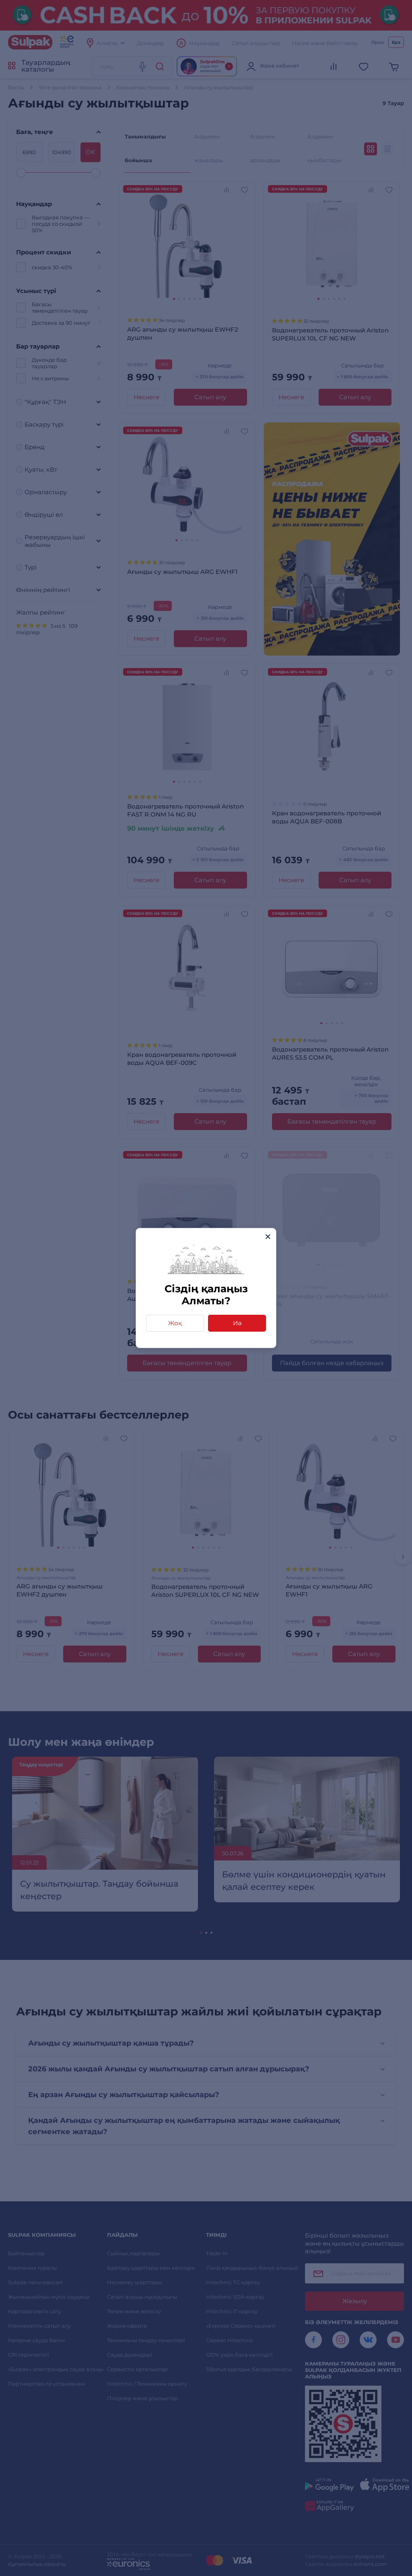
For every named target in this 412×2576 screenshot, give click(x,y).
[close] (268, 1236)
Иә (237, 1323)
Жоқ (175, 1323)
